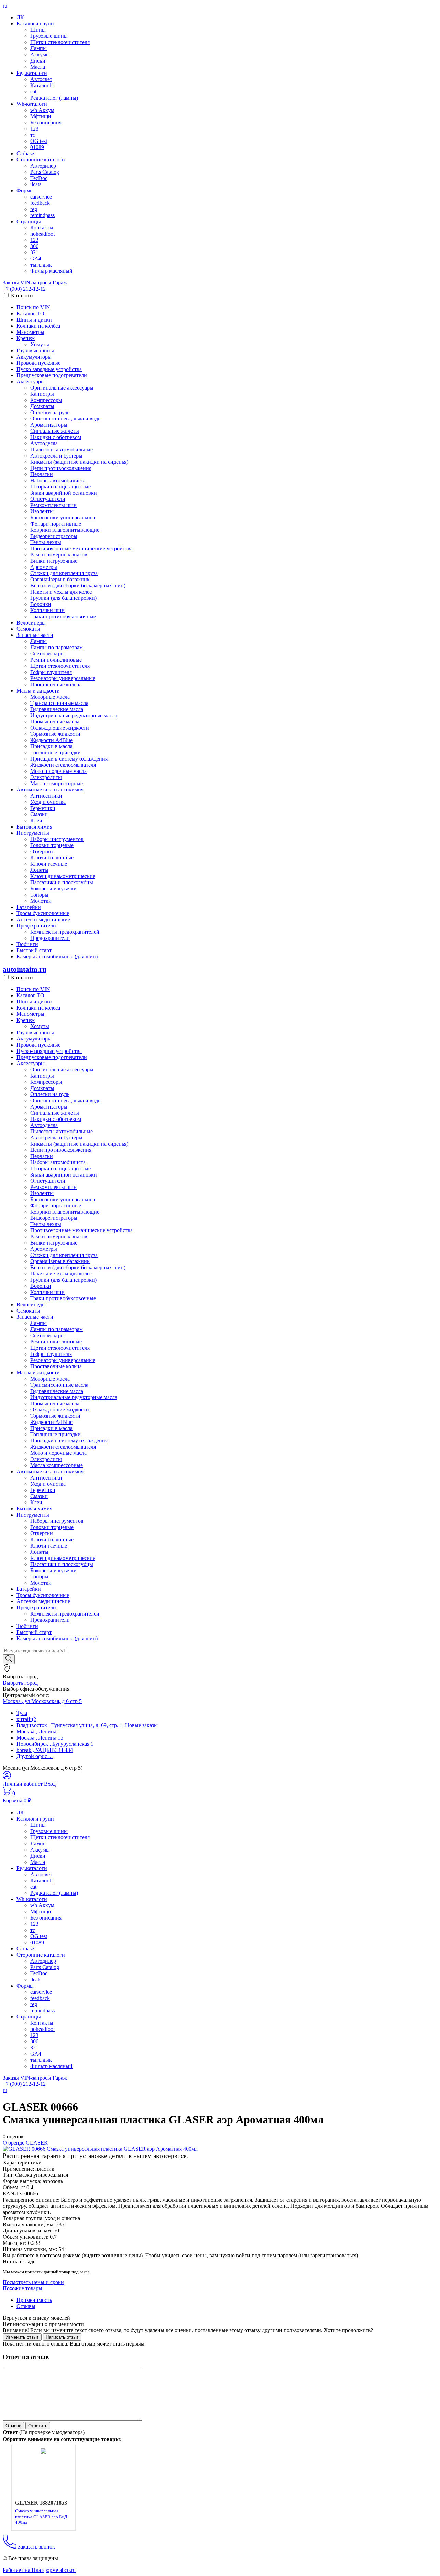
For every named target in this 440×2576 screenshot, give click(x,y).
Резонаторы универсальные (63, 678)
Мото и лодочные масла (58, 771)
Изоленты (42, 511)
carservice (41, 197)
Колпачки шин (47, 610)
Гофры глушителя (51, 672)
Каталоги (22, 296)
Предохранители (36, 926)
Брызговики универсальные (63, 518)
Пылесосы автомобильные (62, 449)
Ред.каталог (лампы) (54, 98)
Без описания (46, 122)
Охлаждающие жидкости (60, 728)
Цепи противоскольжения (61, 468)
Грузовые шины (49, 36)
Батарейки (29, 907)
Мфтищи (41, 116)
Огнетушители (48, 499)
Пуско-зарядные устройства (49, 369)
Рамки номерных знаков (59, 555)
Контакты (42, 228)
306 (34, 246)
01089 (37, 147)
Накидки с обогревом (56, 437)
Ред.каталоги (32, 73)
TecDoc (39, 178)
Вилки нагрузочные (54, 561)
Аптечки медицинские (43, 919)
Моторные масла (50, 697)
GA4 (36, 258)
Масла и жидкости (38, 691)
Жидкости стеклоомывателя (63, 765)
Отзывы (26, 2306)
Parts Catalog (45, 172)
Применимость (34, 2300)
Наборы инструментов (57, 839)
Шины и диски (34, 320)
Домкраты (42, 406)
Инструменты (33, 833)
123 (34, 129)
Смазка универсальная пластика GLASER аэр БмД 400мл (41, 2517)
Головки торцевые (52, 845)
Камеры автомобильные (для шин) (57, 957)
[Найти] (9, 1659)
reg (34, 209)
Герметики (43, 808)
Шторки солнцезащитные (60, 487)
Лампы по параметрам (57, 647)
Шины (38, 30)
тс (33, 135)
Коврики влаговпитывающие (65, 530)
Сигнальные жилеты (55, 431)
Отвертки (42, 851)
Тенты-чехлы (46, 542)
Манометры (30, 332)
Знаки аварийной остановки (64, 493)
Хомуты (40, 344)
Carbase (25, 153)
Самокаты (28, 629)
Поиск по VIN (33, 307)
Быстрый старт (34, 950)
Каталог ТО (30, 313)
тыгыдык (41, 265)
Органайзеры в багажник (60, 579)
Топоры (39, 895)
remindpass (42, 215)
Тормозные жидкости (55, 734)
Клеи (36, 820)
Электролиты (46, 777)
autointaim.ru (25, 969)
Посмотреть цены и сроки (33, 2282)
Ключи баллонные (52, 858)
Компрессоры (46, 400)
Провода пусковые (38, 363)
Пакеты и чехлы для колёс (61, 592)
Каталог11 (42, 85)
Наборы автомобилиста (58, 480)
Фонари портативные (56, 524)
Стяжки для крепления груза (64, 573)
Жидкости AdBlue (51, 740)
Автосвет (41, 79)
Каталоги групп (35, 24)
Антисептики (46, 796)
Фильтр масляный (51, 271)
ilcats (36, 184)
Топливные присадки (56, 752)
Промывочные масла (55, 722)
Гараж (60, 283)
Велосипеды (31, 623)
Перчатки (42, 474)
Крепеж (26, 338)
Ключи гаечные (49, 864)
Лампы (38, 48)
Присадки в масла (51, 746)
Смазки (39, 814)
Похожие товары (23, 2288)
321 (34, 252)
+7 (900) (24, 289)
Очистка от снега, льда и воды (66, 419)
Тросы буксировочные (43, 913)
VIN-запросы (36, 283)
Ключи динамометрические (63, 876)
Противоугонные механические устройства (81, 548)
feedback (40, 203)
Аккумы (40, 54)
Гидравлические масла (57, 709)
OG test (39, 141)
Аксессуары (31, 381)
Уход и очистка (48, 802)
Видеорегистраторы (54, 536)
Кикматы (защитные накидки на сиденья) (79, 462)
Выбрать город (20, 1683)
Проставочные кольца (56, 684)
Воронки (41, 604)
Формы (25, 190)
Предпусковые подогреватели (52, 375)
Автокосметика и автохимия (50, 790)
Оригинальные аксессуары (62, 388)
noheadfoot (42, 234)
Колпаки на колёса (38, 326)
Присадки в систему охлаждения (69, 759)
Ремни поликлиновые (56, 660)
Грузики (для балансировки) (63, 598)
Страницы (29, 221)
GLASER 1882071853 (41, 2503)
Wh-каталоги (32, 104)
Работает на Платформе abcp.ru (39, 2570)
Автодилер (43, 166)
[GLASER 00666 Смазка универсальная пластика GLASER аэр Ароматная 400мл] (100, 2149)
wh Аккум (42, 110)
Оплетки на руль (50, 412)
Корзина (13, 1801)
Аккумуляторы (34, 357)
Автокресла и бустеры (56, 456)
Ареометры (44, 567)
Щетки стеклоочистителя (60, 42)
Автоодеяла (44, 443)
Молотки (41, 901)
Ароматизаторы (49, 425)
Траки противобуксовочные (63, 616)
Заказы (11, 283)
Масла (38, 67)
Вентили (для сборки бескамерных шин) (78, 586)
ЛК (20, 17)
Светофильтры (47, 654)
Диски (38, 61)
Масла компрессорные (57, 783)
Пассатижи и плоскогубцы (62, 882)
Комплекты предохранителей (65, 932)
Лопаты (39, 870)
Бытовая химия (34, 827)
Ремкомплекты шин (53, 505)
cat (33, 92)
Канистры (42, 394)
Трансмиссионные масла (59, 703)
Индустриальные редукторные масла (74, 715)
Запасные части (35, 635)
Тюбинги (27, 944)
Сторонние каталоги (41, 160)
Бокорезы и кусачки (53, 888)
